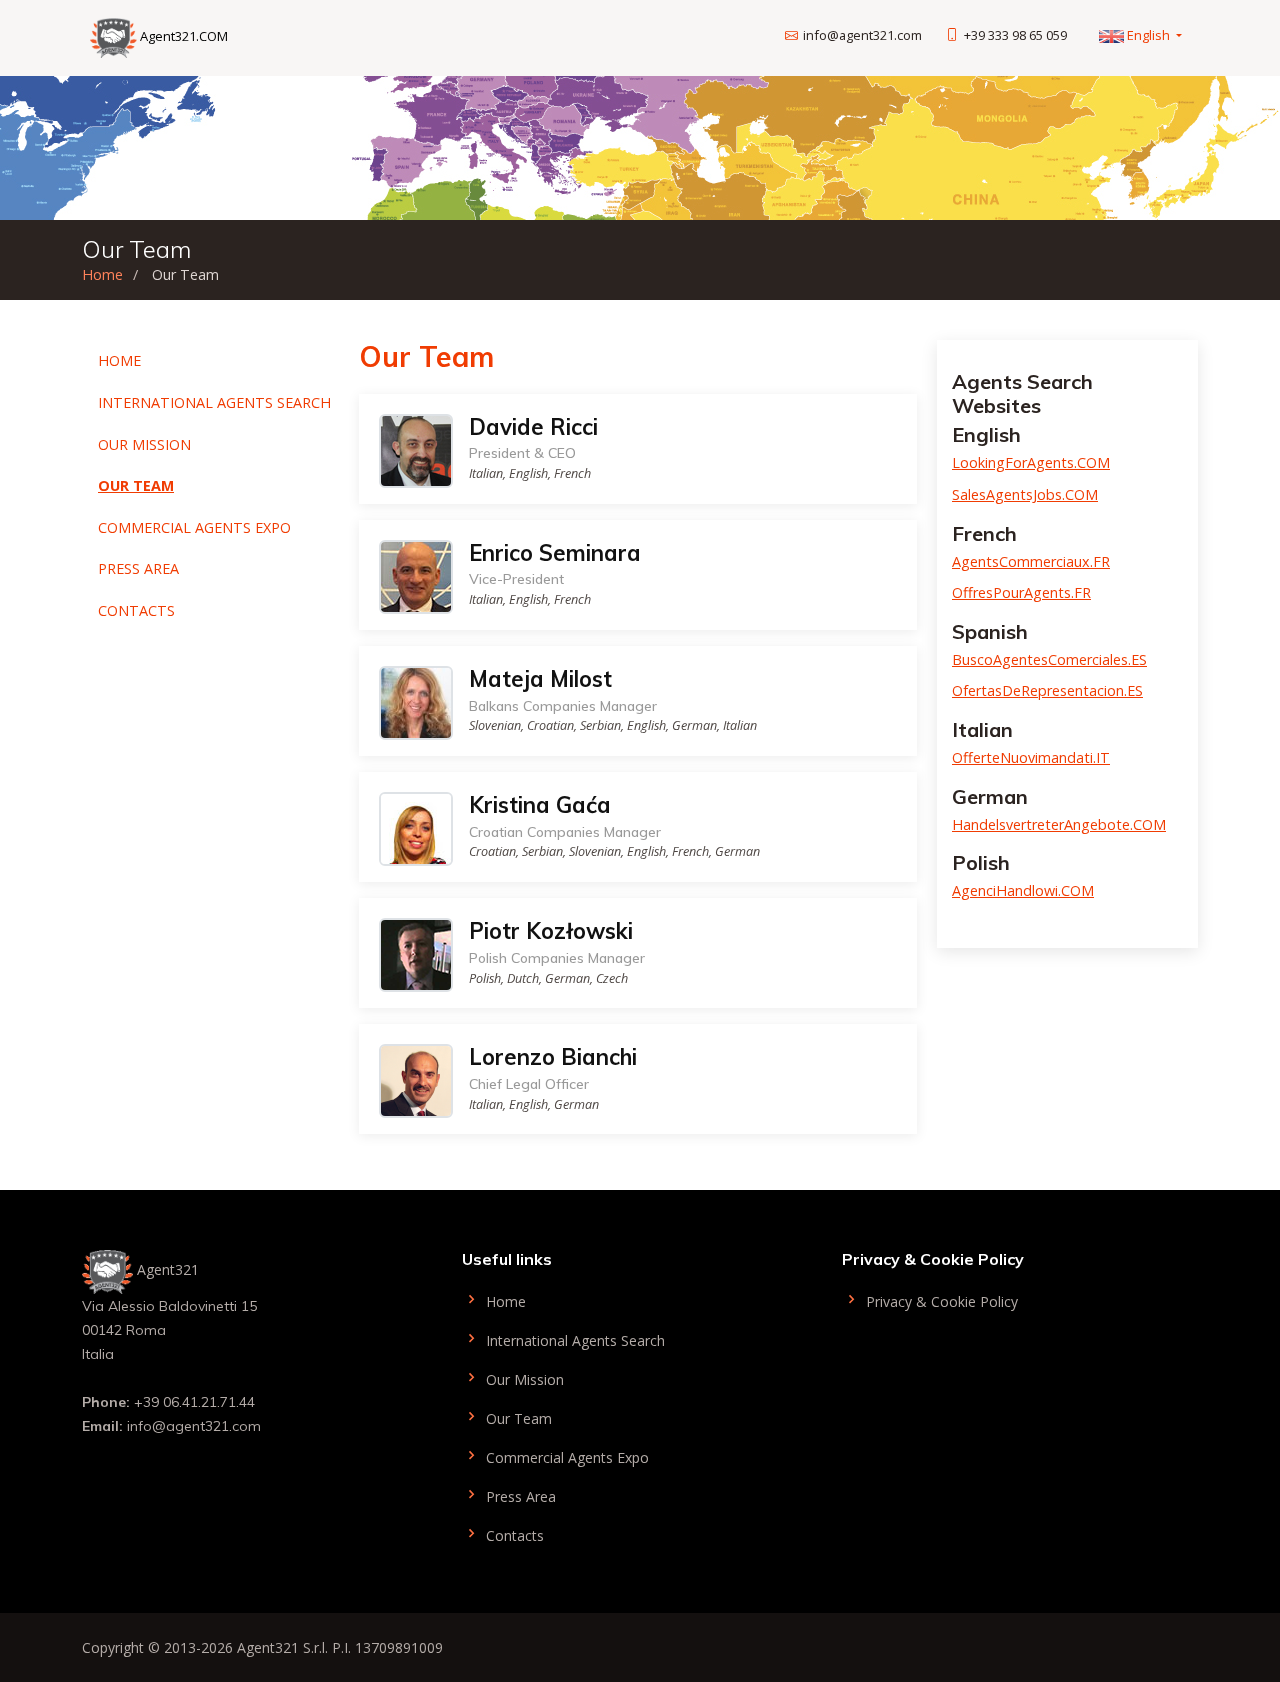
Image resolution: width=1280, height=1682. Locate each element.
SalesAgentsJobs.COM (1025, 494)
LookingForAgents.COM (1031, 462)
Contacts (136, 610)
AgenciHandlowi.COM (1023, 890)
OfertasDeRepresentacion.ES (1047, 690)
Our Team (136, 485)
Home (102, 274)
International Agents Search (214, 402)
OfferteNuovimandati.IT (1031, 757)
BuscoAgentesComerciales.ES (1049, 659)
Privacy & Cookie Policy (940, 1300)
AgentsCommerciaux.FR (1031, 561)
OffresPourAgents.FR (1021, 592)
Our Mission (144, 444)
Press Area (138, 568)
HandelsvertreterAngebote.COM (1059, 824)
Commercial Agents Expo (194, 527)
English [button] (1148, 35)
